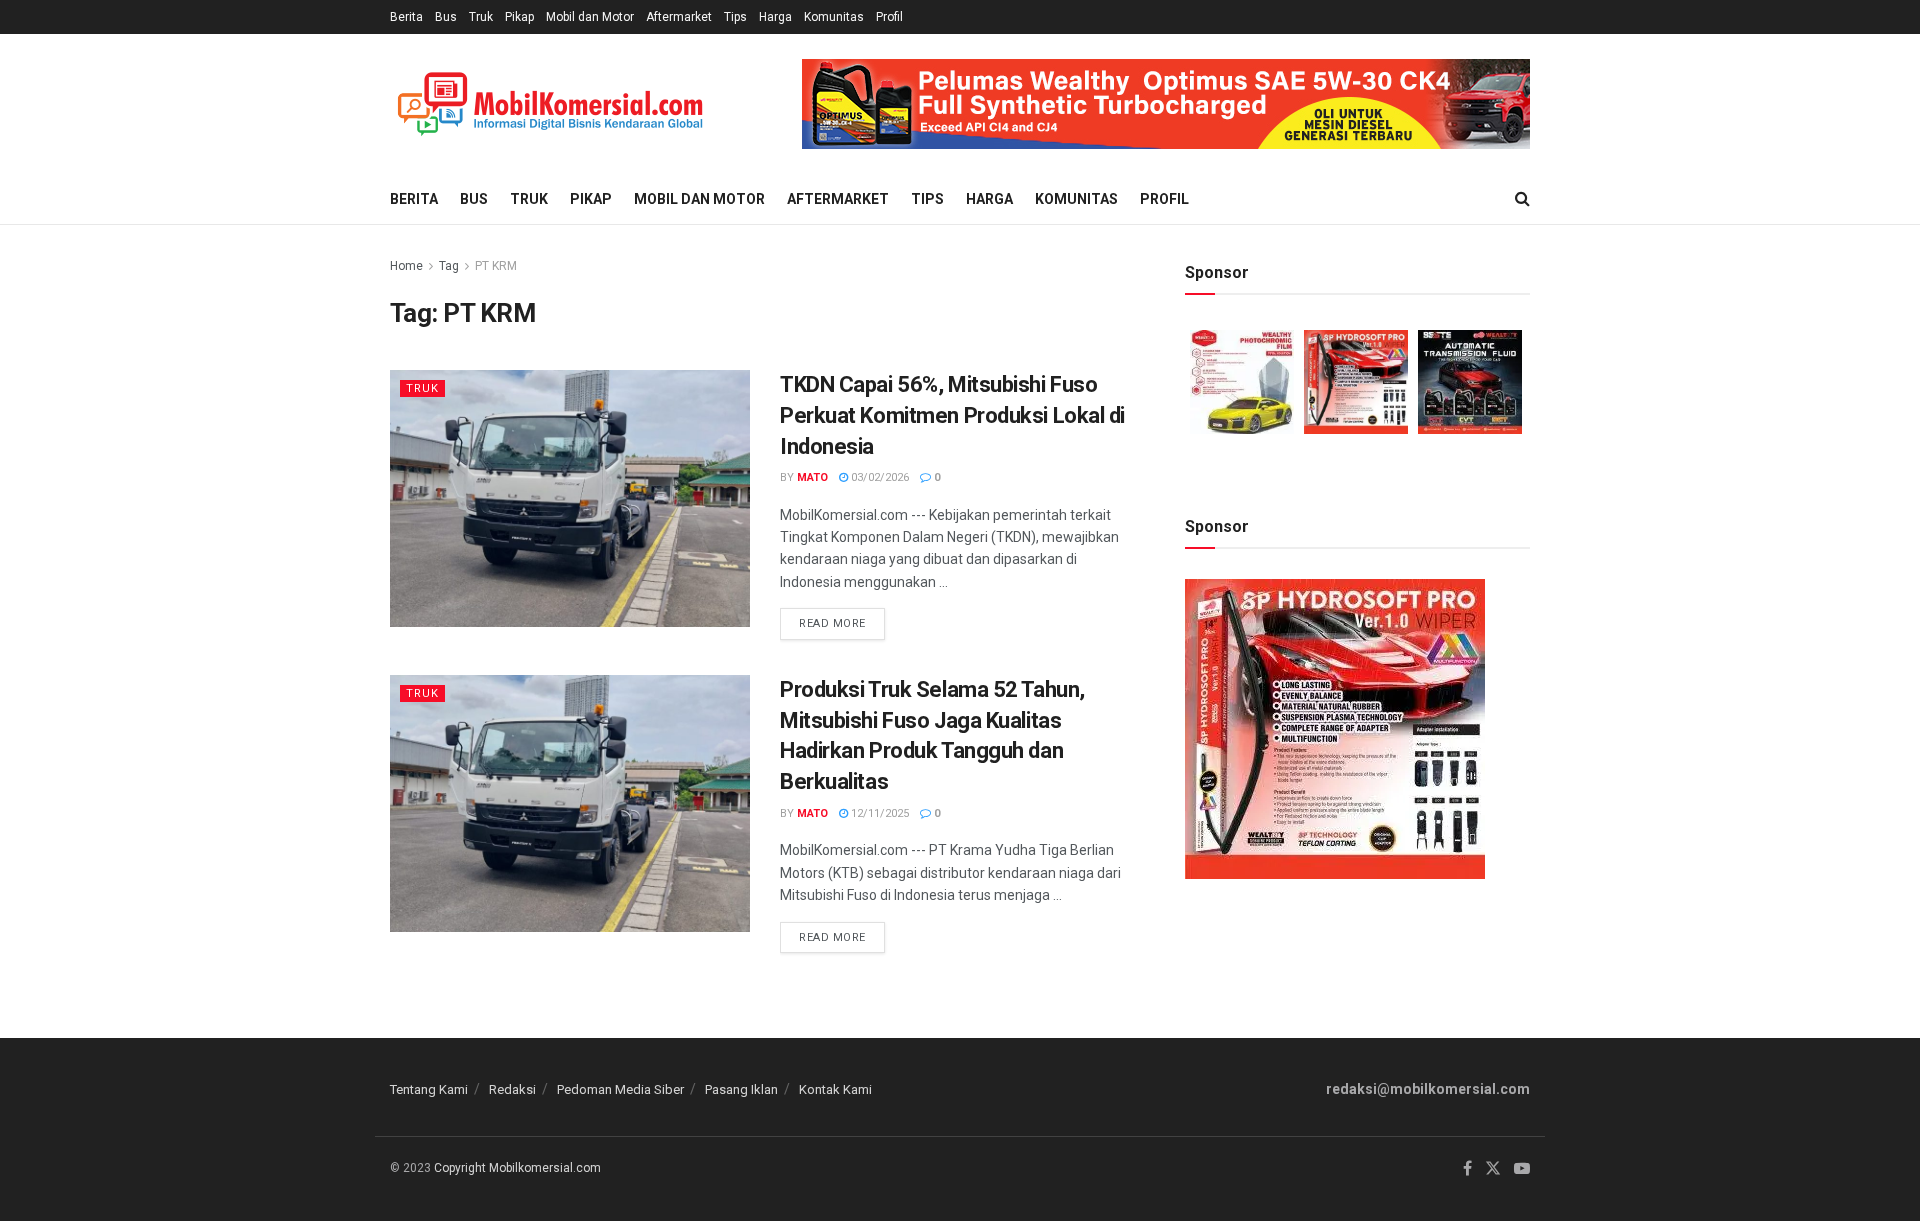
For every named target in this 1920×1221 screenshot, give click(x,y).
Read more (842, 619)
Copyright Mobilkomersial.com (517, 1168)
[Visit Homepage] (550, 104)
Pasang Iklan (741, 1089)
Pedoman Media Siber (620, 1089)
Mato (812, 477)
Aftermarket (679, 17)
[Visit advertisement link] (1166, 104)
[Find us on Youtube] (1522, 1169)
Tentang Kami (429, 1089)
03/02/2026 (878, 477)
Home (406, 266)
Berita (406, 17)
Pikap (519, 17)
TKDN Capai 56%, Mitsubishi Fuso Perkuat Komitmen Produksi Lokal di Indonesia (952, 415)
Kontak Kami (835, 1089)
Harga (775, 17)
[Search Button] (1522, 199)
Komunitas (834, 17)
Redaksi (512, 1089)
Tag (449, 266)
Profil (889, 17)
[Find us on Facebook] (1467, 1169)
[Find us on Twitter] (1493, 1169)
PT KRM (496, 266)
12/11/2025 (878, 813)
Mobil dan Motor (590, 17)
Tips (735, 17)
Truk (481, 17)
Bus (446, 17)
